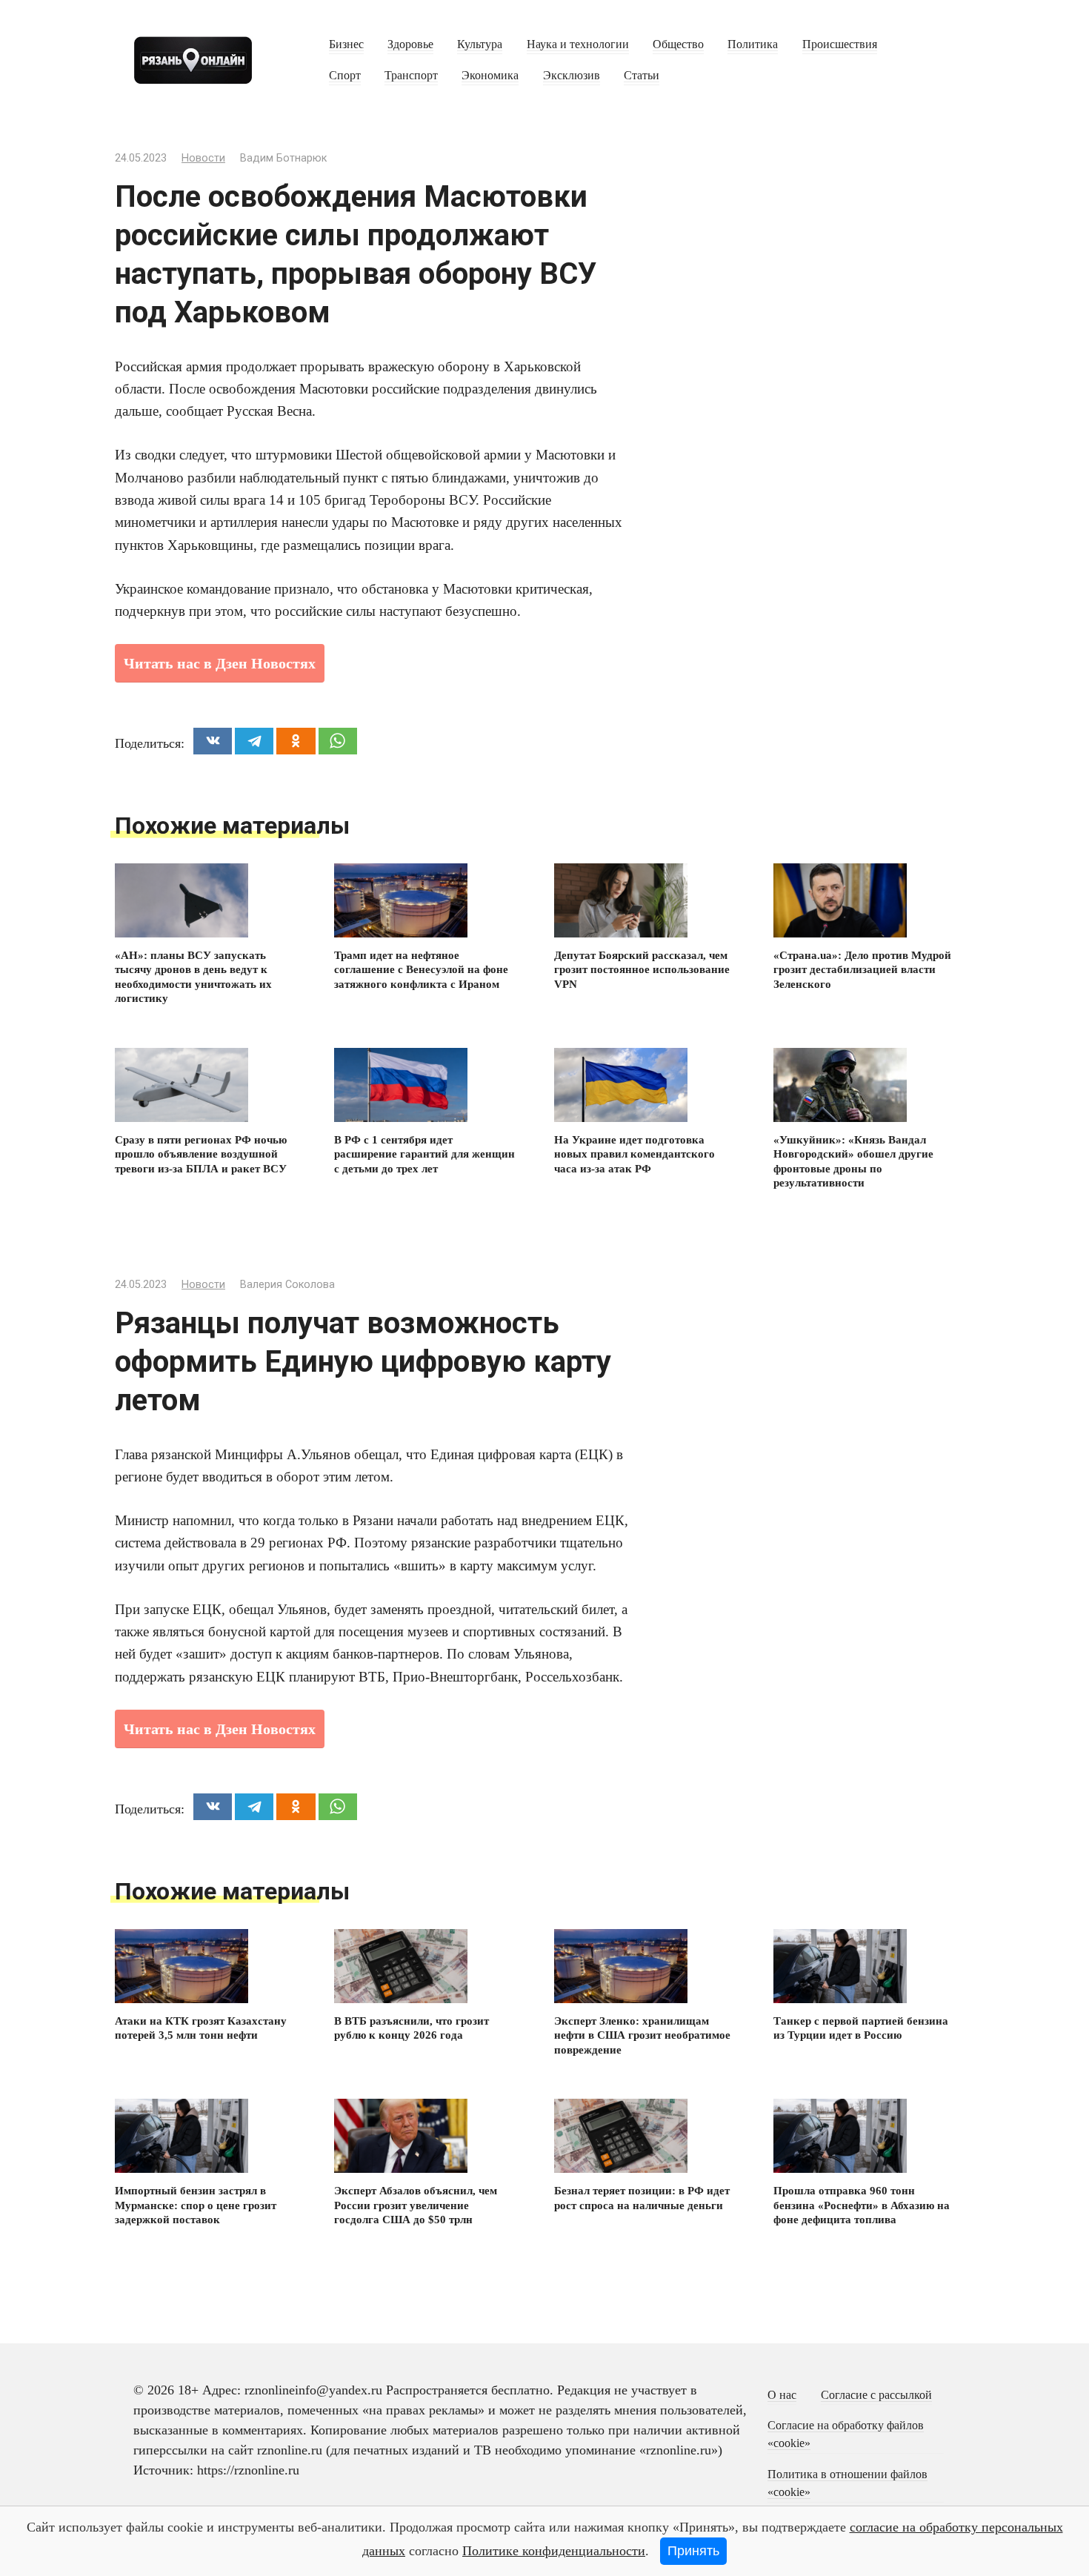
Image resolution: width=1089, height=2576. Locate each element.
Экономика (490, 76)
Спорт (345, 76)
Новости (203, 158)
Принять (693, 2551)
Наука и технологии (578, 44)
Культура (480, 44)
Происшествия (840, 44)
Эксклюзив (572, 76)
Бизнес (346, 44)
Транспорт (411, 76)
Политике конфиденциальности (554, 2551)
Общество (678, 44)
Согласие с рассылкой (876, 2395)
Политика (753, 44)
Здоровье (410, 44)
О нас (782, 2395)
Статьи (642, 76)
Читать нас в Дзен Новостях (220, 663)
